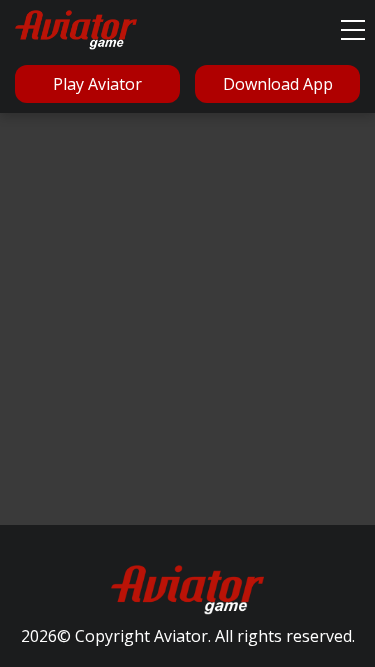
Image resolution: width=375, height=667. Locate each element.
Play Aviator (97, 84)
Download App (278, 84)
